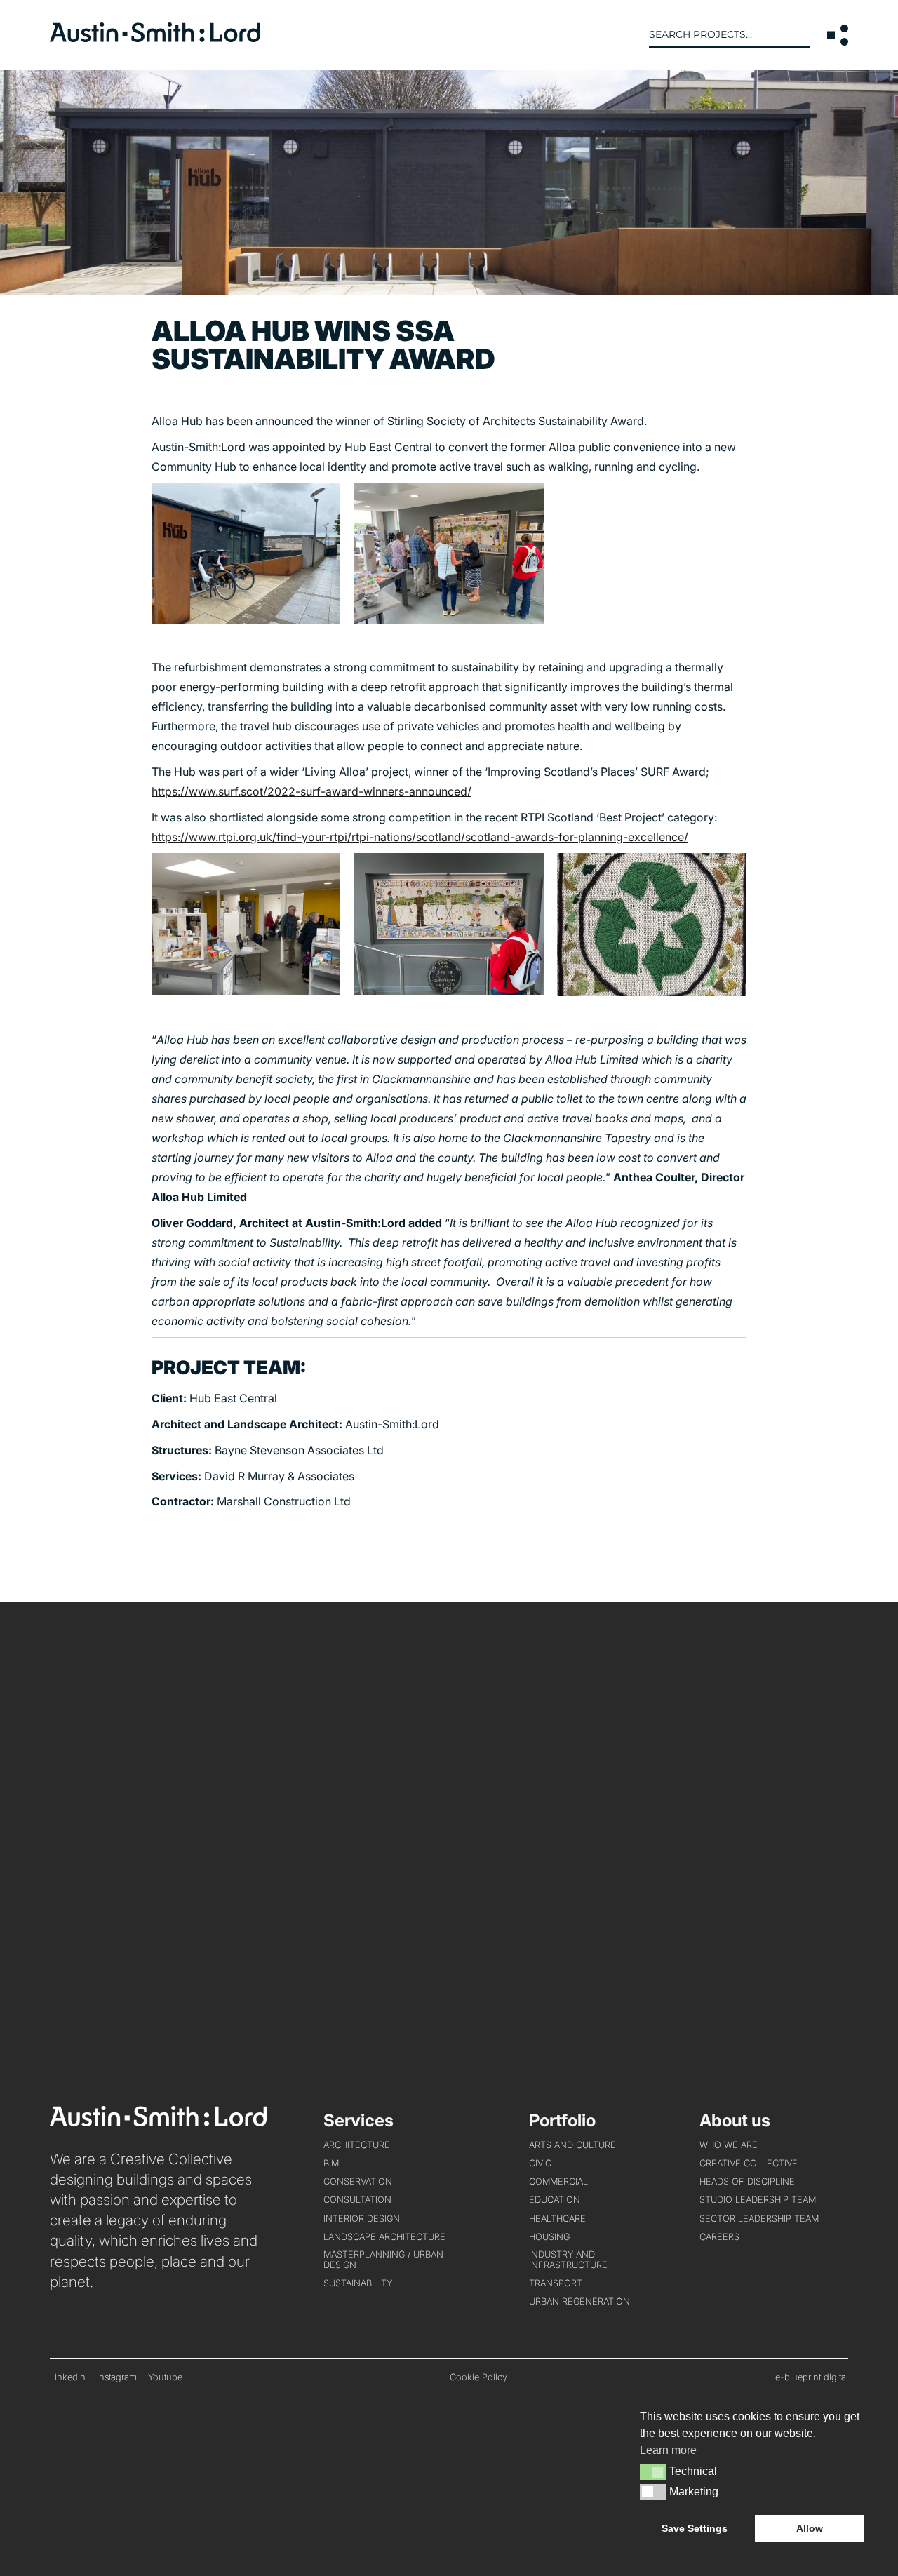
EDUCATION (555, 2200)
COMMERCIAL (558, 2181)
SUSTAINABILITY (358, 2283)
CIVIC (540, 2163)
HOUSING (549, 2237)
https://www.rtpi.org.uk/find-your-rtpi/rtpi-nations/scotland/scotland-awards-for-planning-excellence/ (420, 837)
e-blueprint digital (812, 2377)
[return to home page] (155, 38)
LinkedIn (68, 2377)
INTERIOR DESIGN (362, 2219)
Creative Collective (749, 2163)
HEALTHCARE (557, 2219)
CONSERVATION (358, 2181)
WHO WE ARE (729, 2145)
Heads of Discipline (747, 2181)
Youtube (165, 2377)
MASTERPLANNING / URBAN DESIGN (383, 2260)
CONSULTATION (357, 2200)
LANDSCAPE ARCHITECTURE (384, 2237)
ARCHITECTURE (357, 2145)
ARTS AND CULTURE (572, 2145)
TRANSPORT (556, 2283)
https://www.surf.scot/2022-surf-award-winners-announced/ (311, 791)
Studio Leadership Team (758, 2200)
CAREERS (719, 2237)
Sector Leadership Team (759, 2219)
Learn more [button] (668, 2450)
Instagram (117, 2377)
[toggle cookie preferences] (653, 2471)
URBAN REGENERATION (579, 2301)
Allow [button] (810, 2528)
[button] (838, 35)
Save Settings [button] (695, 2528)
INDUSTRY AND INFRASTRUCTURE (568, 2260)
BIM (331, 2163)
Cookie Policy (478, 2377)
